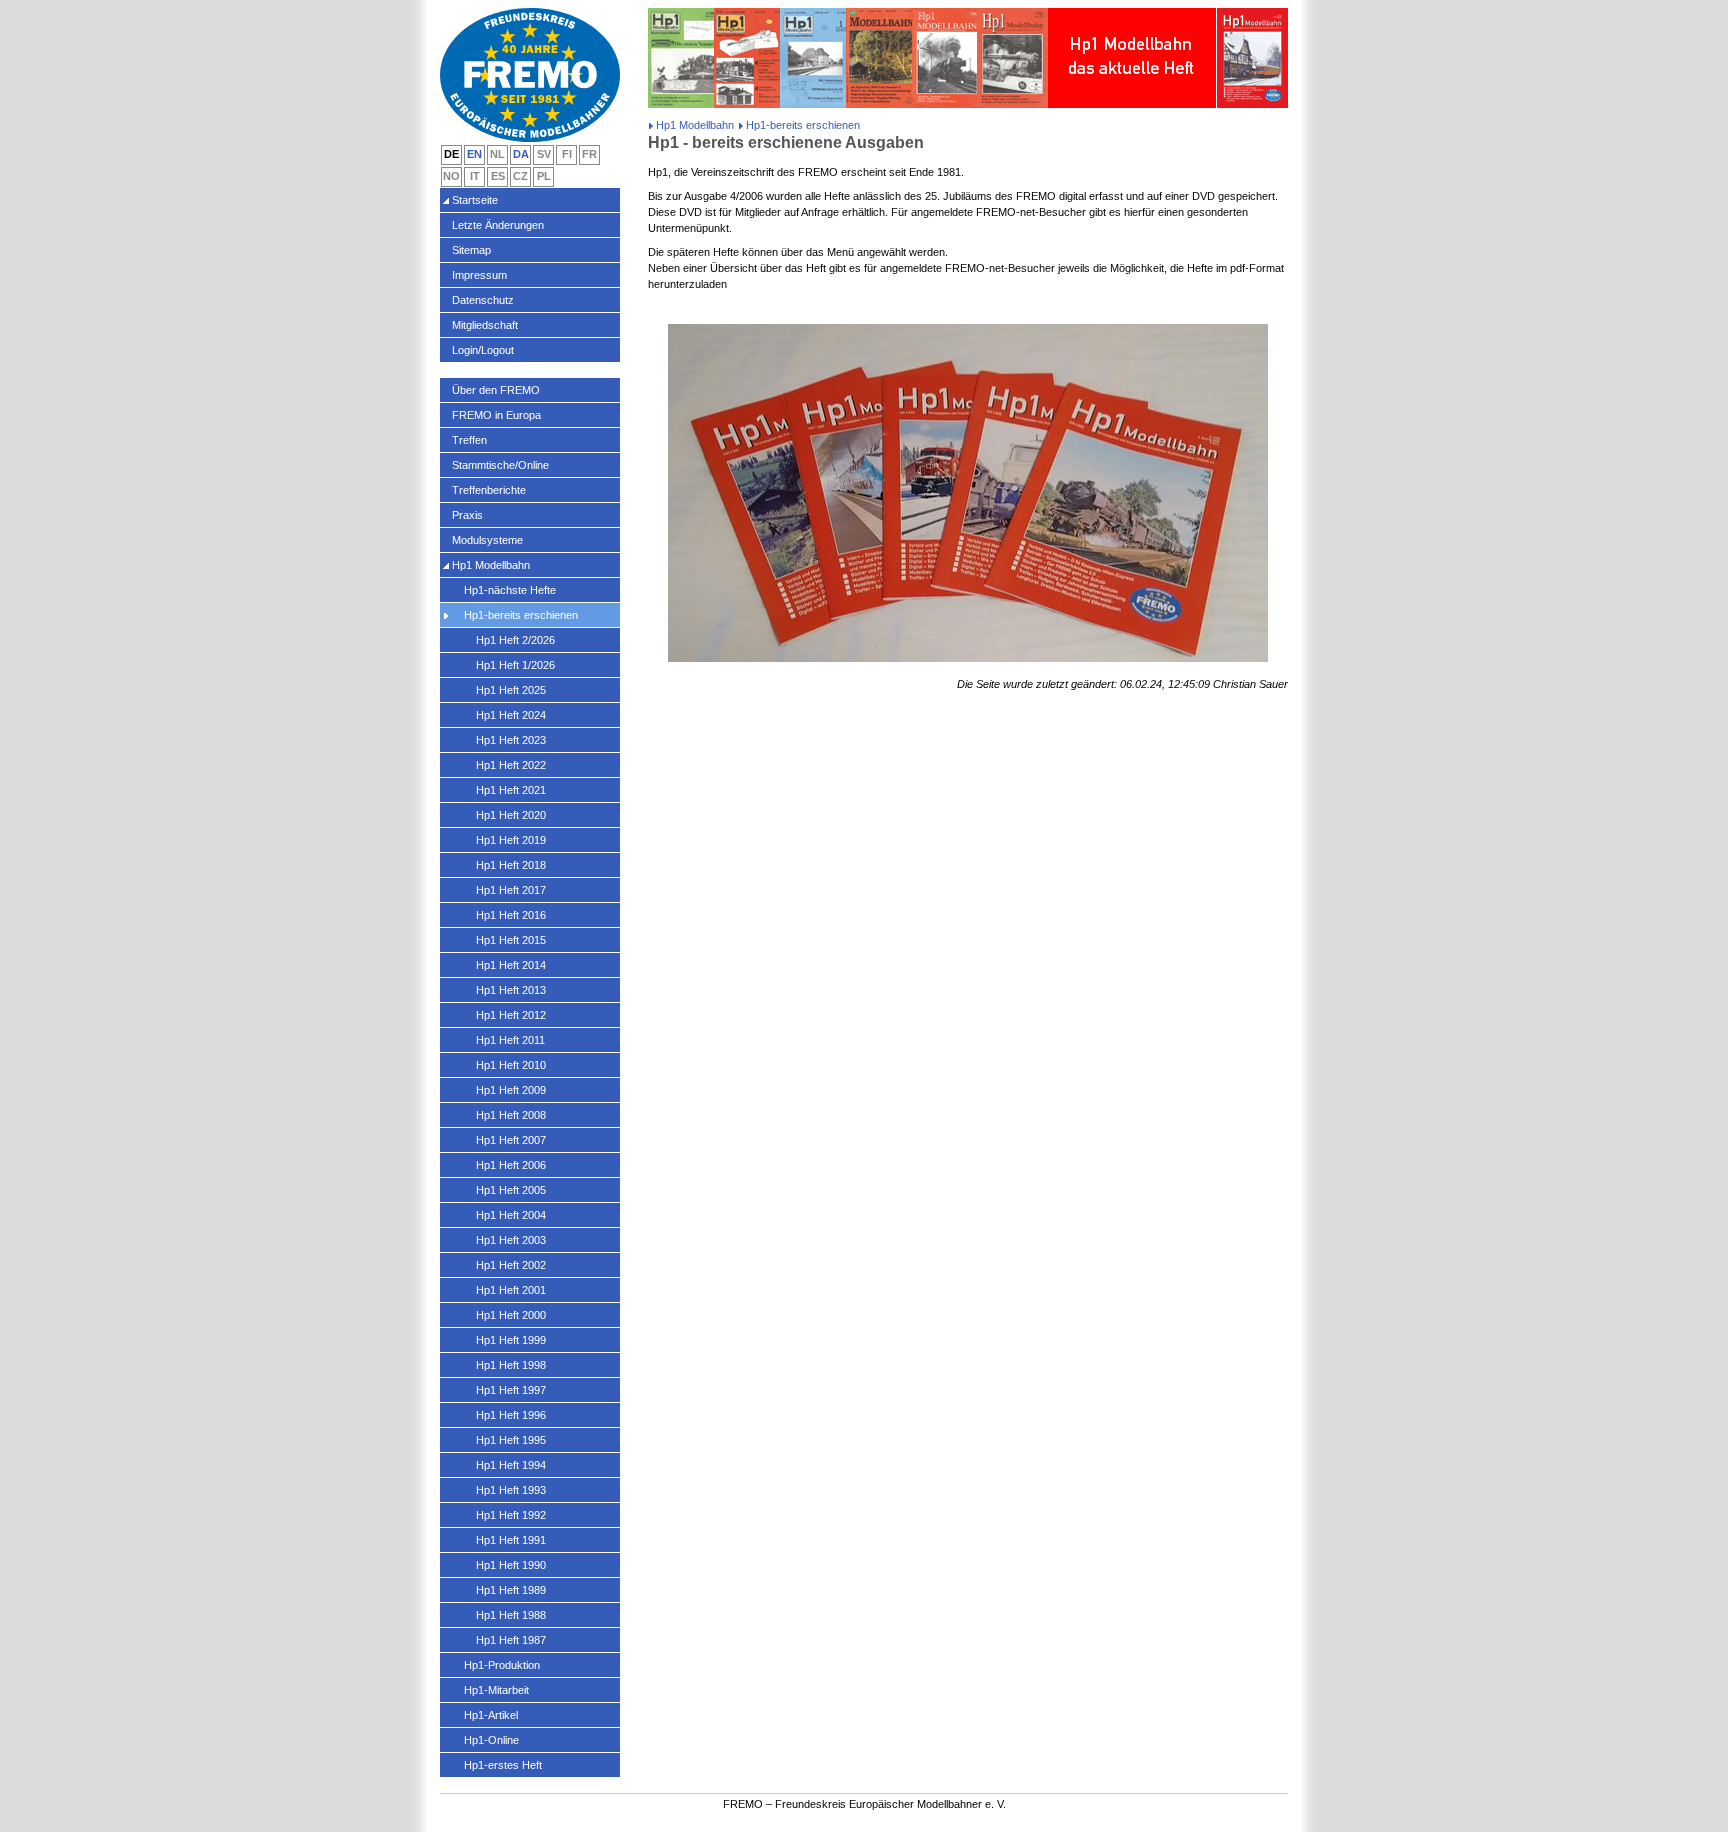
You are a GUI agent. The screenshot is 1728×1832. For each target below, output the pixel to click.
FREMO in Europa (496, 415)
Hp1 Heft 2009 (511, 1090)
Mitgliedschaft (485, 325)
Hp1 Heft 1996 (511, 1415)
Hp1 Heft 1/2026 (515, 665)
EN (474, 154)
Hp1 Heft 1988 (511, 1615)
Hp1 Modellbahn (695, 125)
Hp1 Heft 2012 (511, 1015)
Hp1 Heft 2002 (511, 1265)
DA (521, 154)
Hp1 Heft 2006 (511, 1165)
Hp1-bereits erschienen (521, 615)
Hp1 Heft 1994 (511, 1465)
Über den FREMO (496, 390)
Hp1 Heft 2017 (511, 890)
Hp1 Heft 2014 (511, 965)
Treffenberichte (489, 490)
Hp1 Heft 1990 (511, 1565)
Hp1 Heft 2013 (511, 990)
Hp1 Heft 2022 (511, 765)
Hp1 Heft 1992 (511, 1515)
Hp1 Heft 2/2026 (515, 640)
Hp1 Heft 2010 (511, 1065)
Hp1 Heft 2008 (511, 1115)
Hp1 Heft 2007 (511, 1140)
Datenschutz (483, 300)
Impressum (479, 275)
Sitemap (471, 250)
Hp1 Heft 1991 (511, 1540)
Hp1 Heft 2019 (511, 840)
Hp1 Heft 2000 (511, 1315)
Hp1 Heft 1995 (511, 1440)
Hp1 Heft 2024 (511, 715)
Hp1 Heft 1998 (511, 1365)
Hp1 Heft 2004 (511, 1215)
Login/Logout (483, 350)
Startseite (475, 200)
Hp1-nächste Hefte (510, 590)
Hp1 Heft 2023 (511, 740)
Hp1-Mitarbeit (496, 1690)
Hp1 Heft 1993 (511, 1490)
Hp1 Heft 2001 (511, 1290)
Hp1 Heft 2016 (511, 915)
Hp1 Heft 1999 (511, 1340)
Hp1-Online (491, 1740)
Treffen (469, 440)
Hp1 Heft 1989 (511, 1590)
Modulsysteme (487, 540)
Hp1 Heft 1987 (511, 1640)
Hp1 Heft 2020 (511, 815)
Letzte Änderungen (498, 225)
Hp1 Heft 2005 (511, 1190)
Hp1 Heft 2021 (511, 790)
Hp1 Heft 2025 (511, 690)
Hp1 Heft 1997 (511, 1390)
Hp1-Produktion (502, 1665)
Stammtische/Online (500, 465)
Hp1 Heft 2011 (510, 1040)
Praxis (467, 515)
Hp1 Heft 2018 (511, 865)
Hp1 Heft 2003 (511, 1240)
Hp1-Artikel (491, 1715)
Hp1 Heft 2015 (511, 940)
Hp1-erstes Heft (503, 1765)
